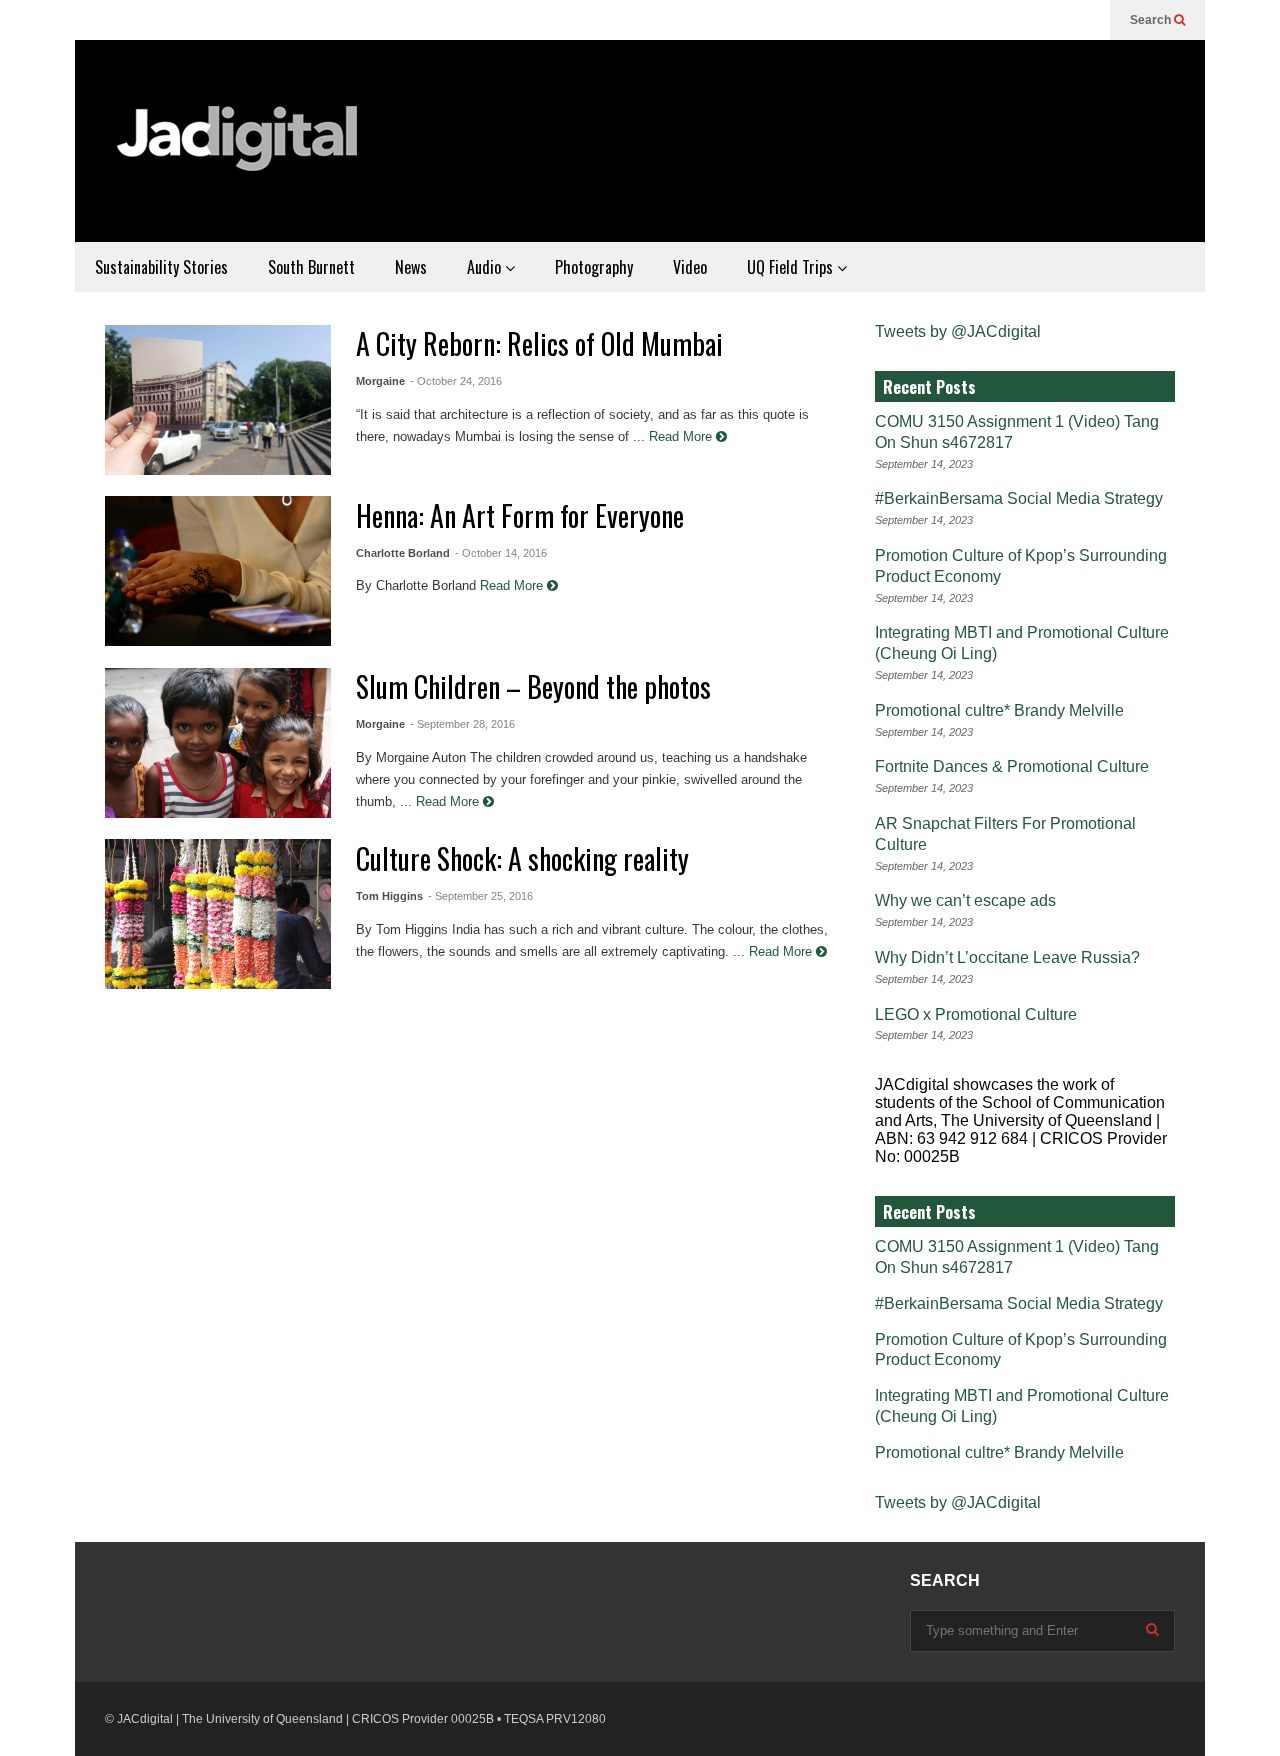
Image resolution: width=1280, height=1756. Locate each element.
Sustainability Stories (161, 267)
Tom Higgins (389, 896)
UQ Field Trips (792, 267)
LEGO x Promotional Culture (976, 1014)
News (411, 267)
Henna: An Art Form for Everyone (520, 515)
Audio (486, 267)
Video (690, 267)
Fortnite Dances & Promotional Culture (1012, 766)
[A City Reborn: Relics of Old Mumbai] (218, 400)
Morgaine (380, 381)
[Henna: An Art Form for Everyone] (218, 571)
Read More (682, 436)
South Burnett (311, 267)
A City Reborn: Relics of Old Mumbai (539, 343)
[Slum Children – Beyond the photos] (218, 743)
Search (1152, 20)
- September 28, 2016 (462, 724)
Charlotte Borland (403, 553)
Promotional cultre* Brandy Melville (999, 710)
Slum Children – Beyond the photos (533, 686)
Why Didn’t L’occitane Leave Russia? (1007, 957)
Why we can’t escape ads (965, 900)
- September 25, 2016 (480, 896)
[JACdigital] (240, 151)
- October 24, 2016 (456, 381)
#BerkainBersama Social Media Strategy (1019, 498)
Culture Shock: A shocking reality (522, 858)
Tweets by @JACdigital (958, 331)
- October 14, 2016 (501, 553)
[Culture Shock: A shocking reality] (218, 914)
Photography (594, 267)
